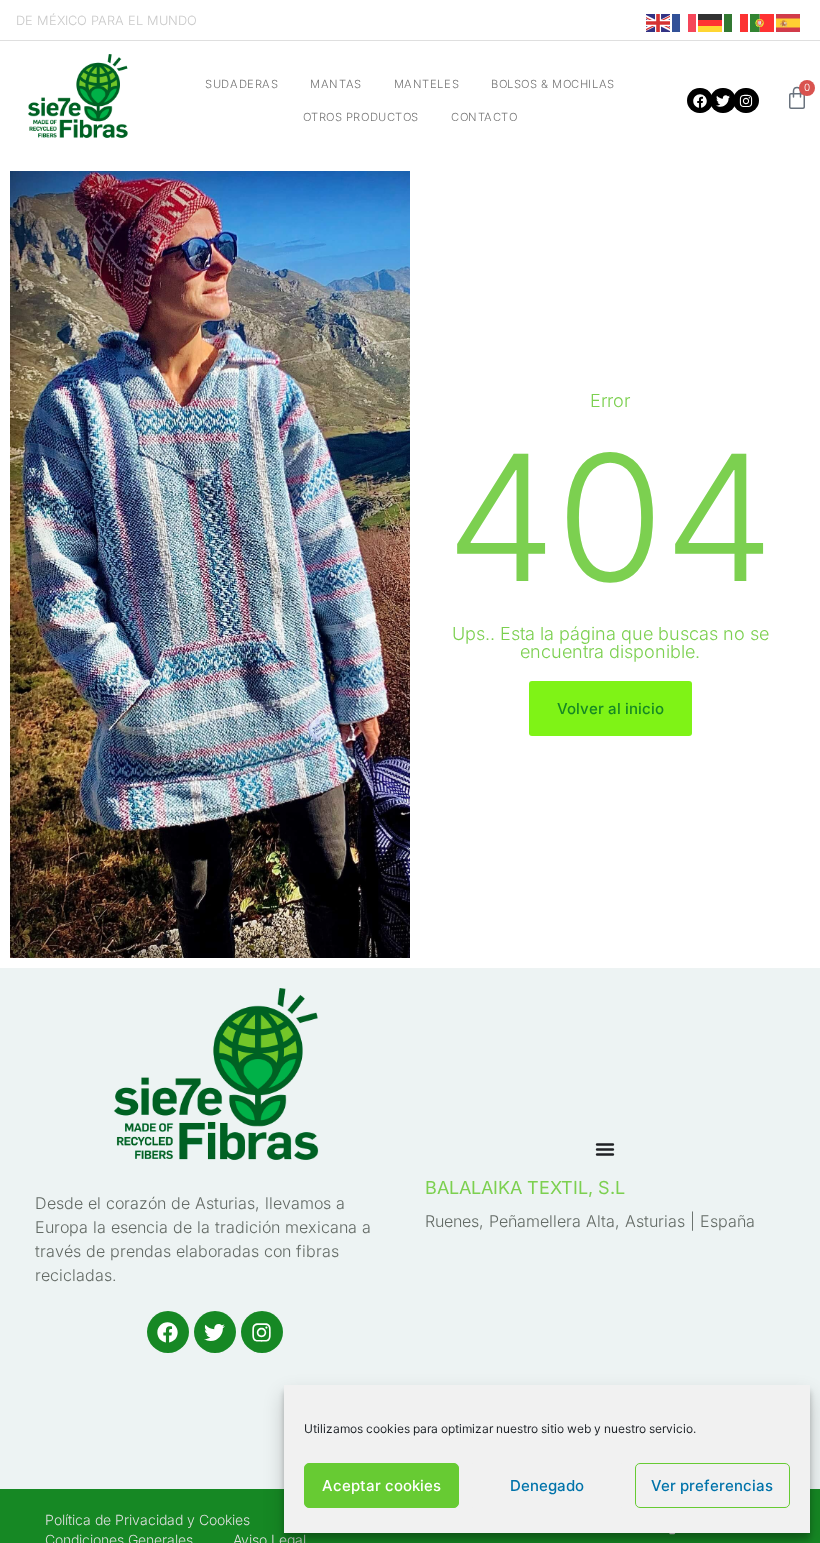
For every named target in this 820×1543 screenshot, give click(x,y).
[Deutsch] (711, 22)
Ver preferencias (712, 1485)
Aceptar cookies (381, 1485)
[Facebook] (699, 100)
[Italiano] (737, 22)
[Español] (789, 22)
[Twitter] (722, 100)
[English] (659, 22)
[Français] (685, 22)
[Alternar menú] (605, 1149)
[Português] (763, 22)
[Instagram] (745, 100)
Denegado (547, 1485)
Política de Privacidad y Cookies (147, 1519)
